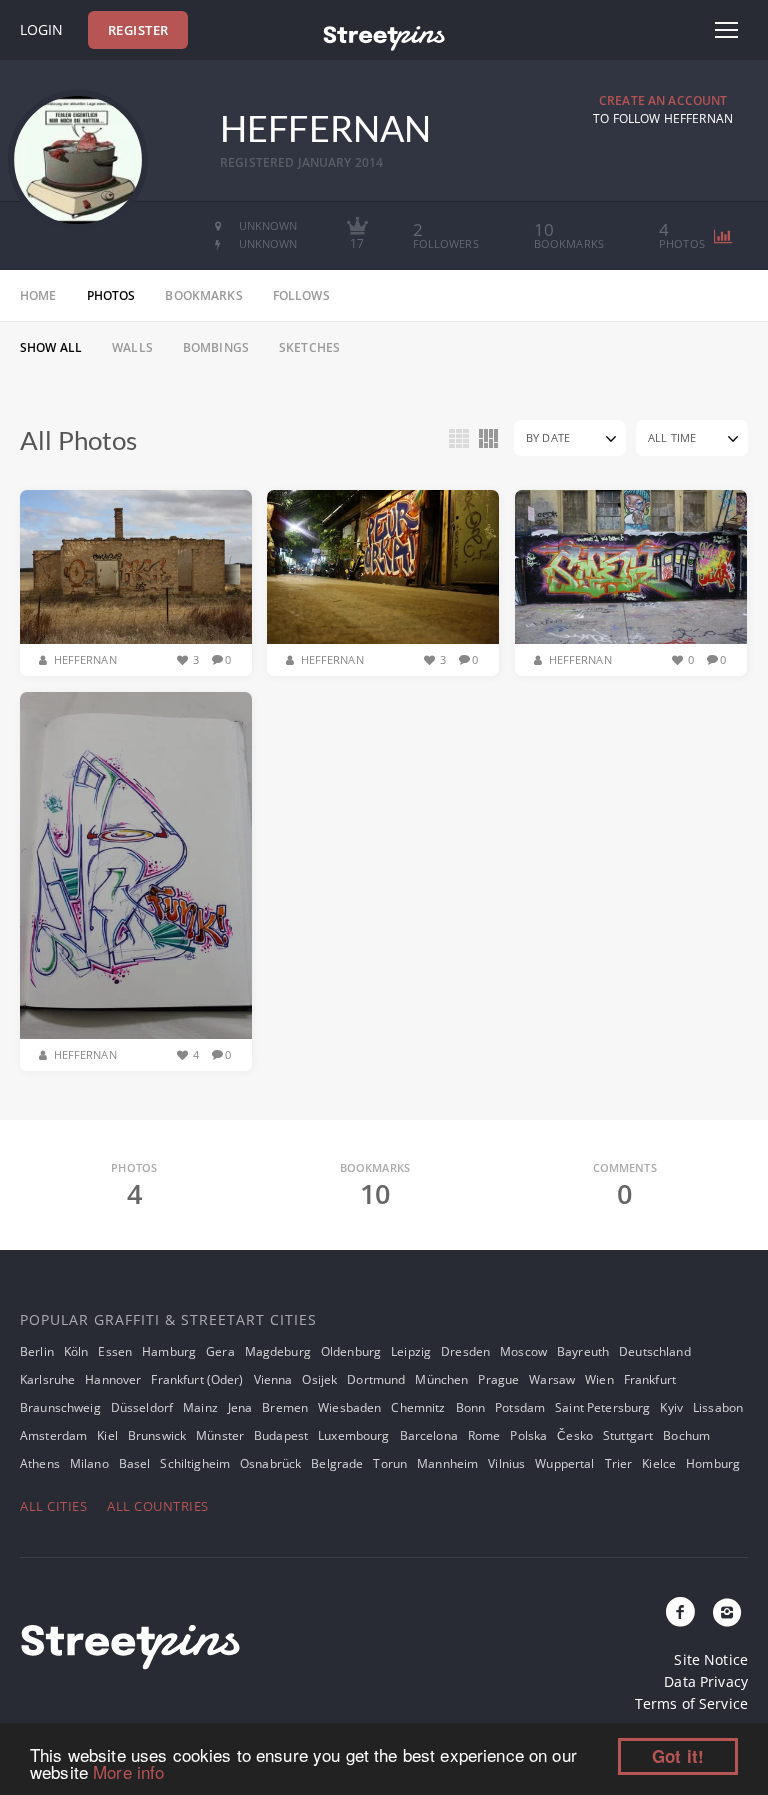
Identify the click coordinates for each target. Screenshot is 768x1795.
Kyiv (671, 1407)
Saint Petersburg (602, 1407)
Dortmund (376, 1379)
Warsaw (552, 1379)
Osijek (319, 1379)
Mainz (200, 1407)
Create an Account (663, 100)
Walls (132, 347)
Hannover (113, 1379)
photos (111, 295)
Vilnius (506, 1463)
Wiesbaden (349, 1407)
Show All (51, 347)
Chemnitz (418, 1407)
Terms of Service (691, 1703)
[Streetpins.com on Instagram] (727, 1613)
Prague (498, 1379)
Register (138, 30)
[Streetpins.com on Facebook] (681, 1613)
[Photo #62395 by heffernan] (136, 567)
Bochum (686, 1435)
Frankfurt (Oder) (197, 1379)
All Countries (158, 1506)
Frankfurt (650, 1379)
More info (128, 1771)
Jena (240, 1407)
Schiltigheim (195, 1463)
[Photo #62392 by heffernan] (631, 567)
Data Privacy (706, 1681)
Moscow (523, 1351)
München (441, 1379)
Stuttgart (628, 1435)
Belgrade (337, 1463)
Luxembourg (353, 1435)
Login (41, 29)
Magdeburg (278, 1351)
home (38, 295)
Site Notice (711, 1659)
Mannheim (447, 1463)
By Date (548, 437)
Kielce (659, 1463)
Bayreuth (583, 1351)
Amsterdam (53, 1435)
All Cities (53, 1506)
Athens (40, 1463)
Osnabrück (270, 1463)
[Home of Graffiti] (384, 35)
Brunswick (157, 1435)
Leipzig (411, 1351)
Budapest (281, 1435)
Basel (135, 1463)
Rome (484, 1435)
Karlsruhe (47, 1379)
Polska (528, 1435)
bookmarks (203, 295)
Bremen (285, 1407)
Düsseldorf (142, 1407)
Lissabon (718, 1407)
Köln (76, 1351)
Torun (390, 1463)
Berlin (37, 1351)
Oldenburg (351, 1351)
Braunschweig (60, 1407)
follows (301, 295)
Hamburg (169, 1351)
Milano (89, 1463)
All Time (672, 437)
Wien (599, 1379)
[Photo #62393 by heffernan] (383, 567)
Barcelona (429, 1435)
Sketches (309, 347)
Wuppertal (564, 1463)
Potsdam (520, 1407)
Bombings (216, 347)
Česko (575, 1435)
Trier (619, 1463)
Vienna (273, 1379)
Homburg (713, 1463)
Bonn (471, 1407)
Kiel (107, 1435)
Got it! (678, 1756)
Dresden (465, 1351)
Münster (220, 1435)
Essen (115, 1351)
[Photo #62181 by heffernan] (136, 866)
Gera (220, 1351)
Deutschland (655, 1351)
